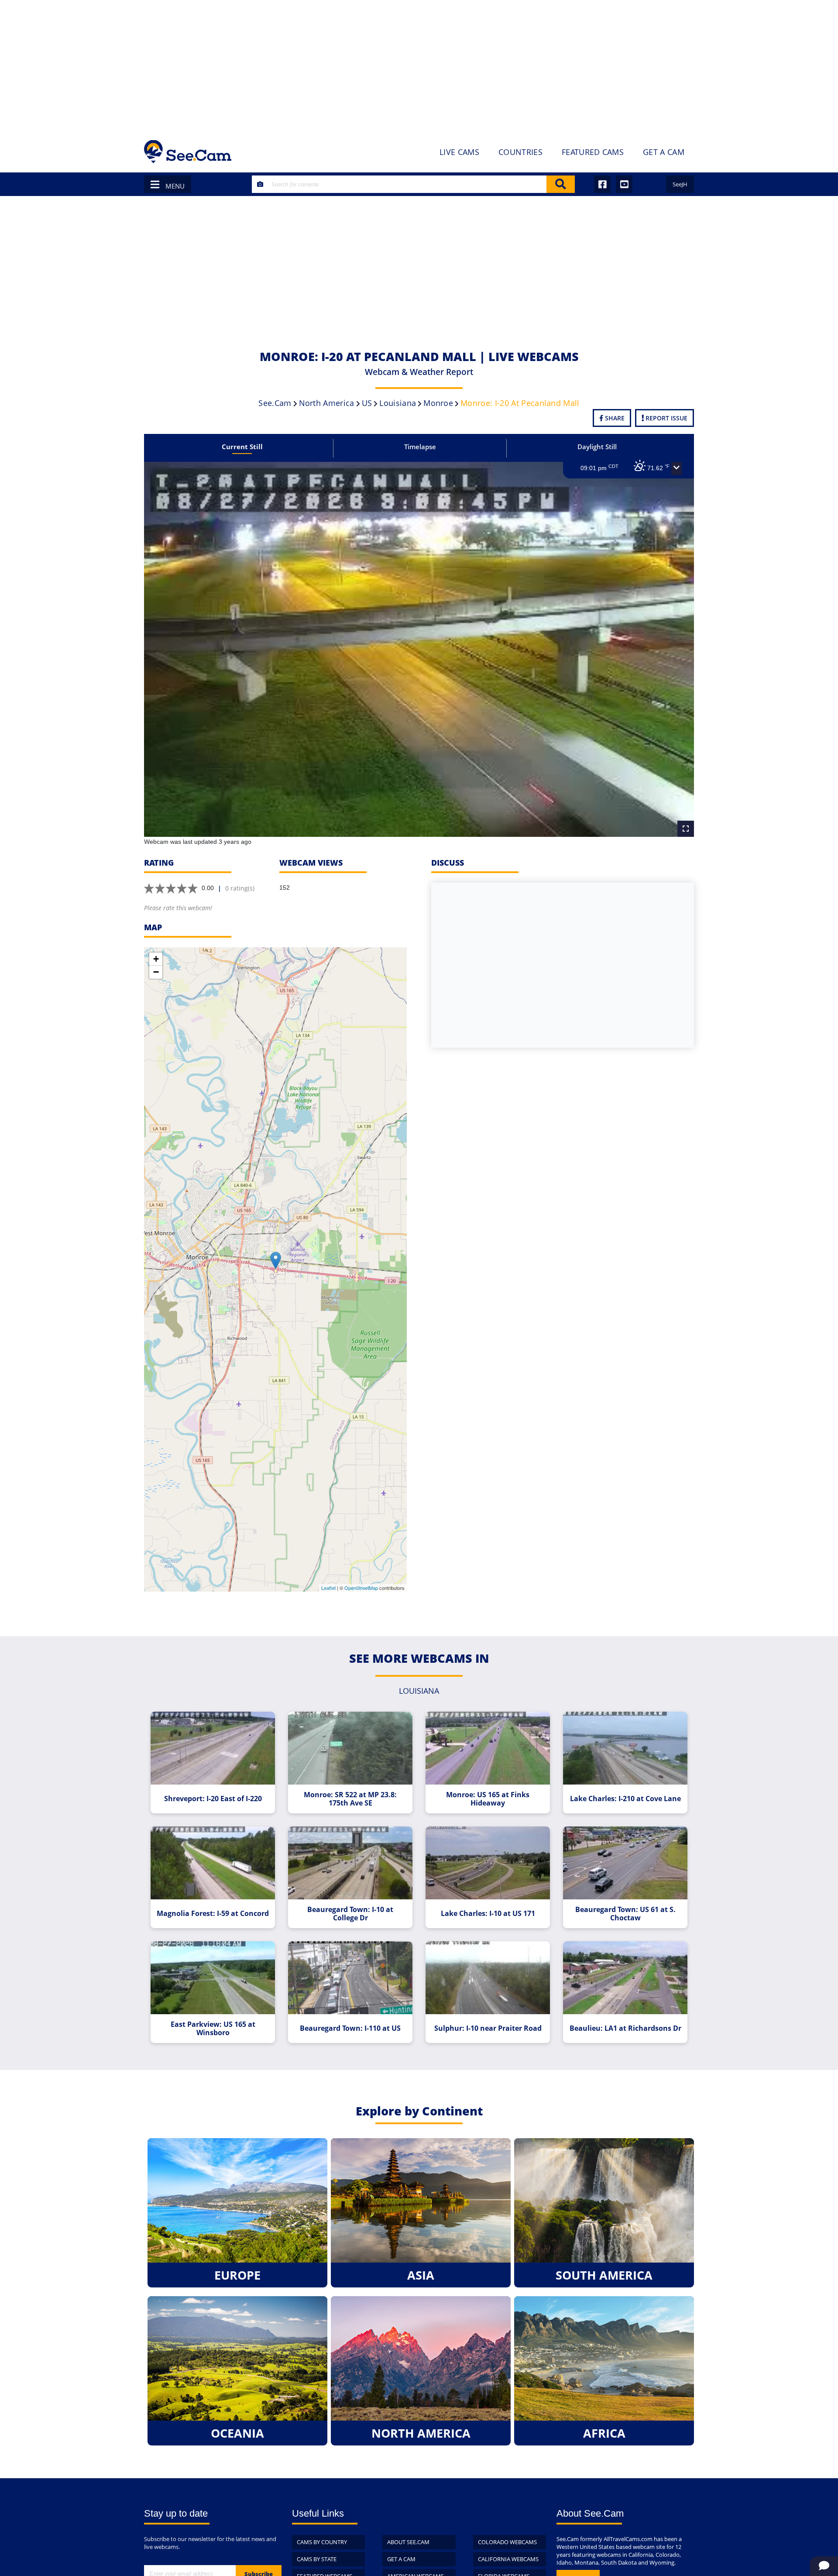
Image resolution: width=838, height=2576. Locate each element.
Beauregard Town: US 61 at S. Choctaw (625, 1914)
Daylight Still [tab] (597, 447)
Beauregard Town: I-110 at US (350, 2028)
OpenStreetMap (361, 1588)
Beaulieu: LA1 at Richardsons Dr (625, 2028)
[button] (677, 468)
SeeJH (680, 184)
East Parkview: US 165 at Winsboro (213, 2029)
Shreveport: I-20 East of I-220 (213, 1799)
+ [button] (156, 959)
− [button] (156, 972)
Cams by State (317, 2559)
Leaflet (328, 1588)
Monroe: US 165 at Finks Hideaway (488, 1799)
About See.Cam (408, 2542)
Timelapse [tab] (420, 447)
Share (614, 418)
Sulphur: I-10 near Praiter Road (488, 2028)
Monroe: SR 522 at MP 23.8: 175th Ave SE (350, 1799)
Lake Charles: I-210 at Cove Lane (625, 1799)
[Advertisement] (419, 65)
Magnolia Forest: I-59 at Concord (213, 1914)
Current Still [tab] (242, 447)
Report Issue (666, 418)
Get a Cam (401, 2559)
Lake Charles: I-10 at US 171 (488, 1914)
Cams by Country (322, 2542)
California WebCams (508, 2559)
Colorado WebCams (507, 2542)
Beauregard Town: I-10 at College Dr (350, 1914)
